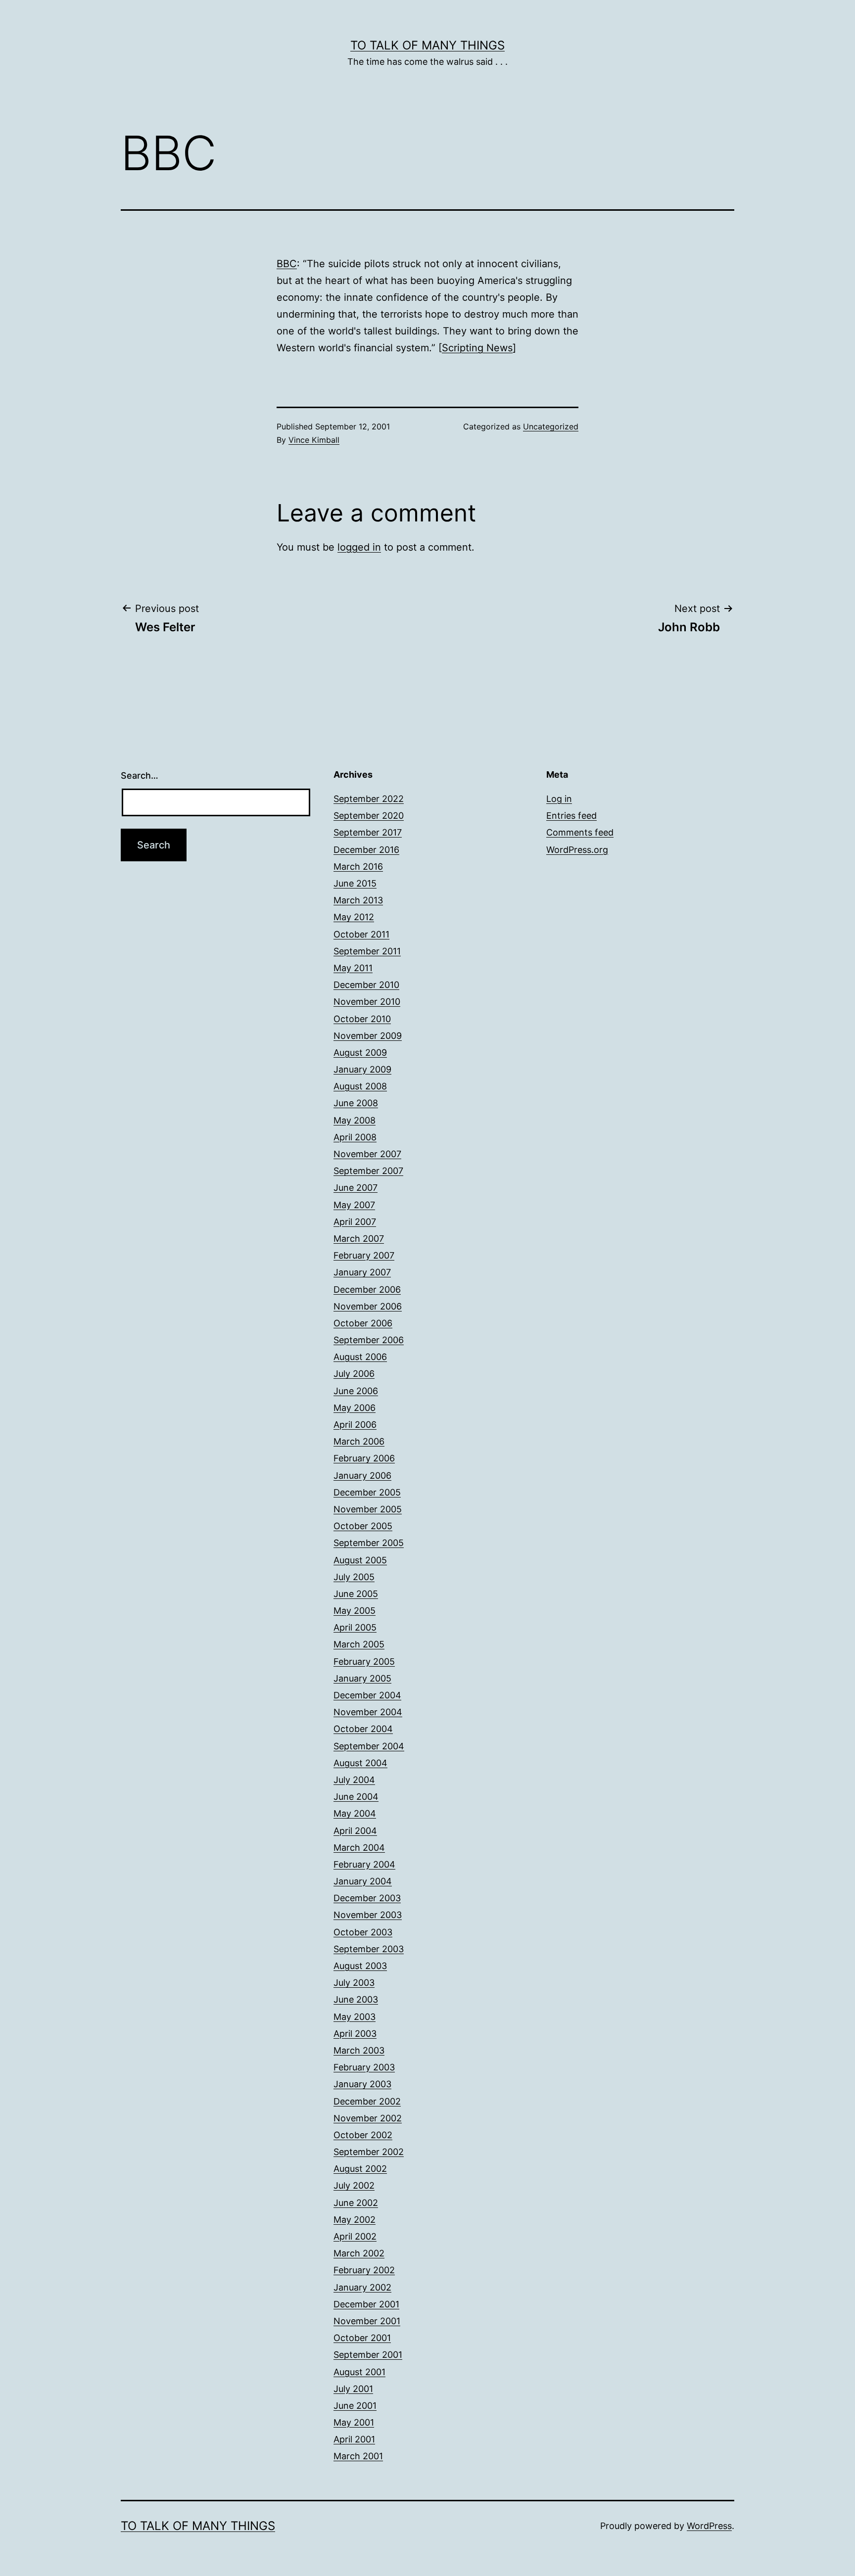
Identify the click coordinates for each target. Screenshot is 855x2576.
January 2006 (362, 1475)
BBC (287, 264)
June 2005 (356, 1594)
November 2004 (368, 1712)
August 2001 (359, 2372)
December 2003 (367, 1898)
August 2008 (360, 1086)
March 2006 (359, 1441)
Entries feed (571, 816)
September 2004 (369, 1746)
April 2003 (355, 2034)
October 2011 (361, 934)
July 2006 (354, 1374)
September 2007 (368, 1171)
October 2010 (362, 1019)
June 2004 (356, 1797)
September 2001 (368, 2355)
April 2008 (355, 1137)
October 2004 (363, 1729)
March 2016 (358, 866)
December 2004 (367, 1695)
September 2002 (369, 2152)
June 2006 (356, 1391)
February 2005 (364, 1662)
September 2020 (369, 816)
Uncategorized (551, 426)
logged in (359, 547)
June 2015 (355, 883)
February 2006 (364, 1458)
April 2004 (355, 1831)
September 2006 (369, 1340)
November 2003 (368, 1915)
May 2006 (355, 1408)
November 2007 (367, 1154)
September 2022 (369, 799)
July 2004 (354, 1780)
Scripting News (477, 348)
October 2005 (363, 1526)
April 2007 (355, 1222)
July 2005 (354, 1577)
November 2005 (368, 1509)
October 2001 (362, 2338)
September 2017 (368, 832)
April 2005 (355, 1627)
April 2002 (355, 2236)
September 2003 (369, 1949)
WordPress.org (577, 850)
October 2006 (363, 1323)
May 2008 (355, 1120)
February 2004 (364, 1864)
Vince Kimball (314, 440)
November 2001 (367, 2321)
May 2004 (355, 1813)
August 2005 (360, 1560)
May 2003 (355, 2017)
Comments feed (580, 832)
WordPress (709, 2526)
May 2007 (354, 1205)
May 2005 (355, 1611)
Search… (140, 775)
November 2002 (368, 2118)
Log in (559, 799)
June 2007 (356, 1188)
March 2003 (359, 2050)
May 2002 (355, 2220)
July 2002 (354, 2185)
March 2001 (358, 2456)
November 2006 (368, 1306)
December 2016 (366, 850)
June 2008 (356, 1103)
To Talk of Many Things (427, 45)
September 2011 (367, 951)
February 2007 (364, 1255)
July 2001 (353, 2389)
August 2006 (360, 1357)
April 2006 (355, 1425)
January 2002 (362, 2287)
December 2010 (366, 985)
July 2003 (354, 1983)
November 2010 (367, 1002)
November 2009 (368, 1036)
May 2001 (354, 2422)
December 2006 (367, 1289)
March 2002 (359, 2253)
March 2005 (359, 1644)
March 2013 (358, 900)
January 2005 (362, 1678)
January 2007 (362, 1272)
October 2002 (363, 2135)
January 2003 (362, 2084)
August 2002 (360, 2169)
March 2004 (359, 1848)
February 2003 (364, 2067)
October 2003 (363, 1932)
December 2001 (366, 2304)
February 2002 (364, 2270)
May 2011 (353, 968)
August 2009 (360, 1053)
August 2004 (360, 1763)
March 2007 (359, 1239)
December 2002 (367, 2101)
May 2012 (354, 917)
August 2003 (360, 1966)
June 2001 (355, 2406)
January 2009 (362, 1069)
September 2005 (369, 1543)
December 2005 (367, 1492)
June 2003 (356, 1999)
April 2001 (354, 2439)
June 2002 (356, 2203)
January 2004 (363, 1881)
